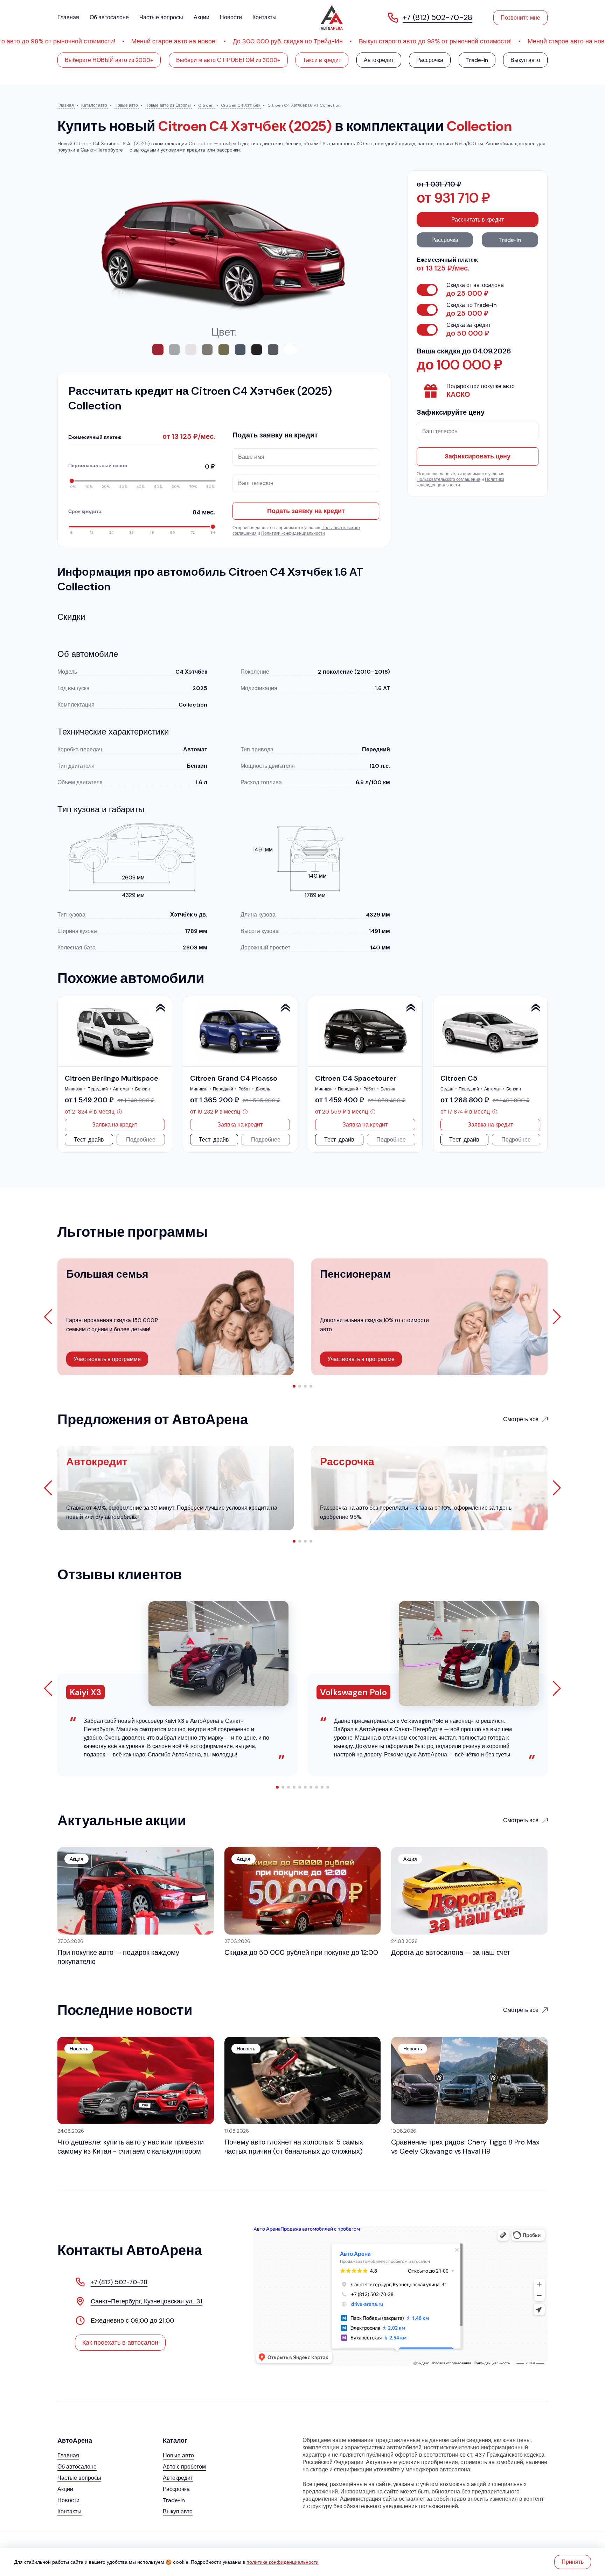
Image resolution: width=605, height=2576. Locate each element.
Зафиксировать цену (478, 456)
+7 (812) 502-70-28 (119, 2282)
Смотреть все (521, 1419)
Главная (68, 17)
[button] (557, 1074)
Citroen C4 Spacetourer (356, 1078)
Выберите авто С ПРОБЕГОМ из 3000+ (228, 60)
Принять (573, 2562)
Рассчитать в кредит (478, 220)
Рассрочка (430, 60)
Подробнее (141, 1140)
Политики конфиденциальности (293, 533)
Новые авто (178, 2455)
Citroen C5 (459, 1078)
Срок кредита (142, 512)
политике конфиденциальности (283, 2562)
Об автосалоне (109, 17)
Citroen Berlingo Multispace (112, 1078)
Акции (201, 17)
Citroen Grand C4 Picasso (234, 1078)
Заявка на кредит (115, 1125)
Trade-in (477, 60)
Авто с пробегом (184, 2467)
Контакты (265, 17)
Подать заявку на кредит (306, 511)
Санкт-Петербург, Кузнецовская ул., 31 (147, 2301)
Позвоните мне (520, 18)
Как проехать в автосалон (120, 2343)
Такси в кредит (322, 60)
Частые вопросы (161, 17)
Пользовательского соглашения (448, 479)
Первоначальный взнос (142, 466)
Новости (231, 17)
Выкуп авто (525, 60)
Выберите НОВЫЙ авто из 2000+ (109, 60)
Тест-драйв (89, 1140)
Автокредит (379, 60)
